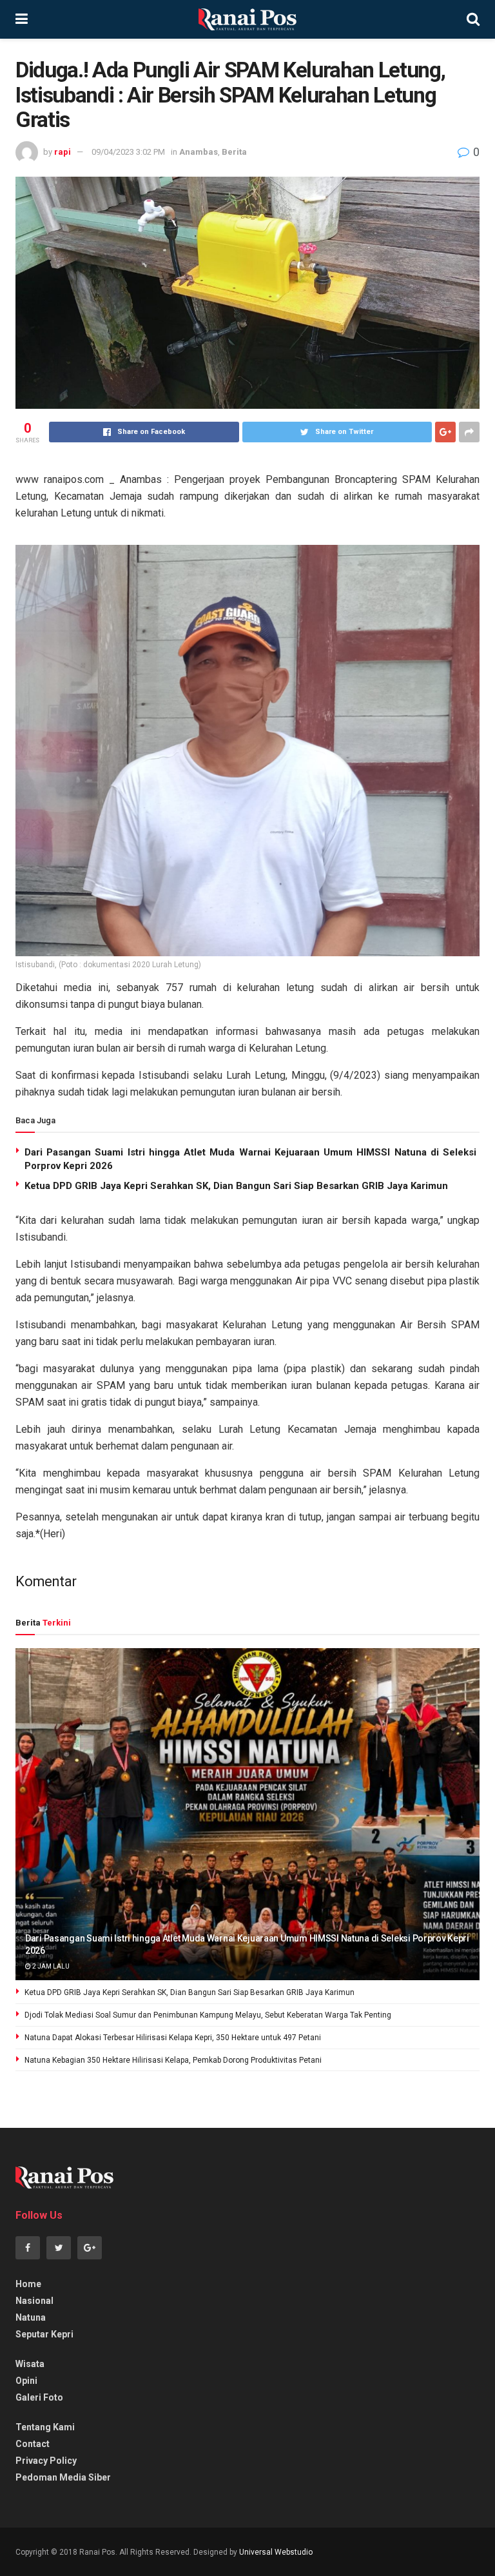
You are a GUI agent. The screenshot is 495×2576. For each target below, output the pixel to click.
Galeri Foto (39, 2397)
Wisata (30, 2364)
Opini (26, 2381)
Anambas (199, 152)
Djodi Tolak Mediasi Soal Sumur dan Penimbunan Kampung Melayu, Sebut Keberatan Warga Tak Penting (208, 2015)
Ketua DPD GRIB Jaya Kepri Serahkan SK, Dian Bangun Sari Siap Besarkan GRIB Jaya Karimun (236, 1186)
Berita (234, 152)
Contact (33, 2444)
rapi (63, 152)
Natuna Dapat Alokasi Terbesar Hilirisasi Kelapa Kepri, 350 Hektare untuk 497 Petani (173, 2038)
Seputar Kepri (44, 2334)
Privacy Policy (46, 2461)
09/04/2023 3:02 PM (128, 152)
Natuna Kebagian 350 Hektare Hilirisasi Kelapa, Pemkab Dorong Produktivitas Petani (173, 2060)
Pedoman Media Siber (63, 2477)
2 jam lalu (50, 1966)
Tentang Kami (45, 2427)
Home (28, 2284)
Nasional (34, 2301)
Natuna (31, 2317)
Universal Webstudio (276, 2552)
